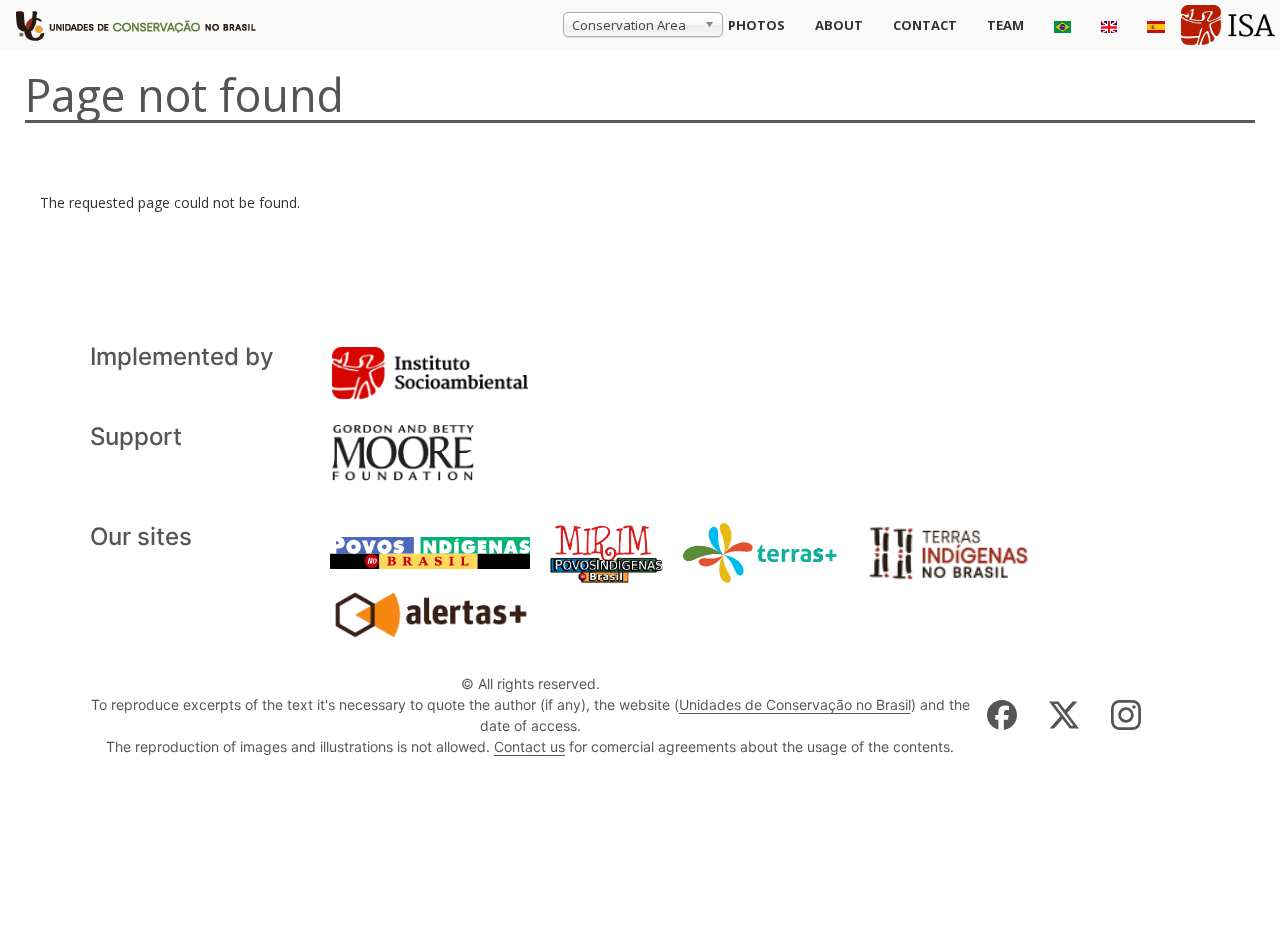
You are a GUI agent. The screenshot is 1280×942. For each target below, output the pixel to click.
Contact (925, 25)
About (839, 25)
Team (1005, 25)
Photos (756, 25)
